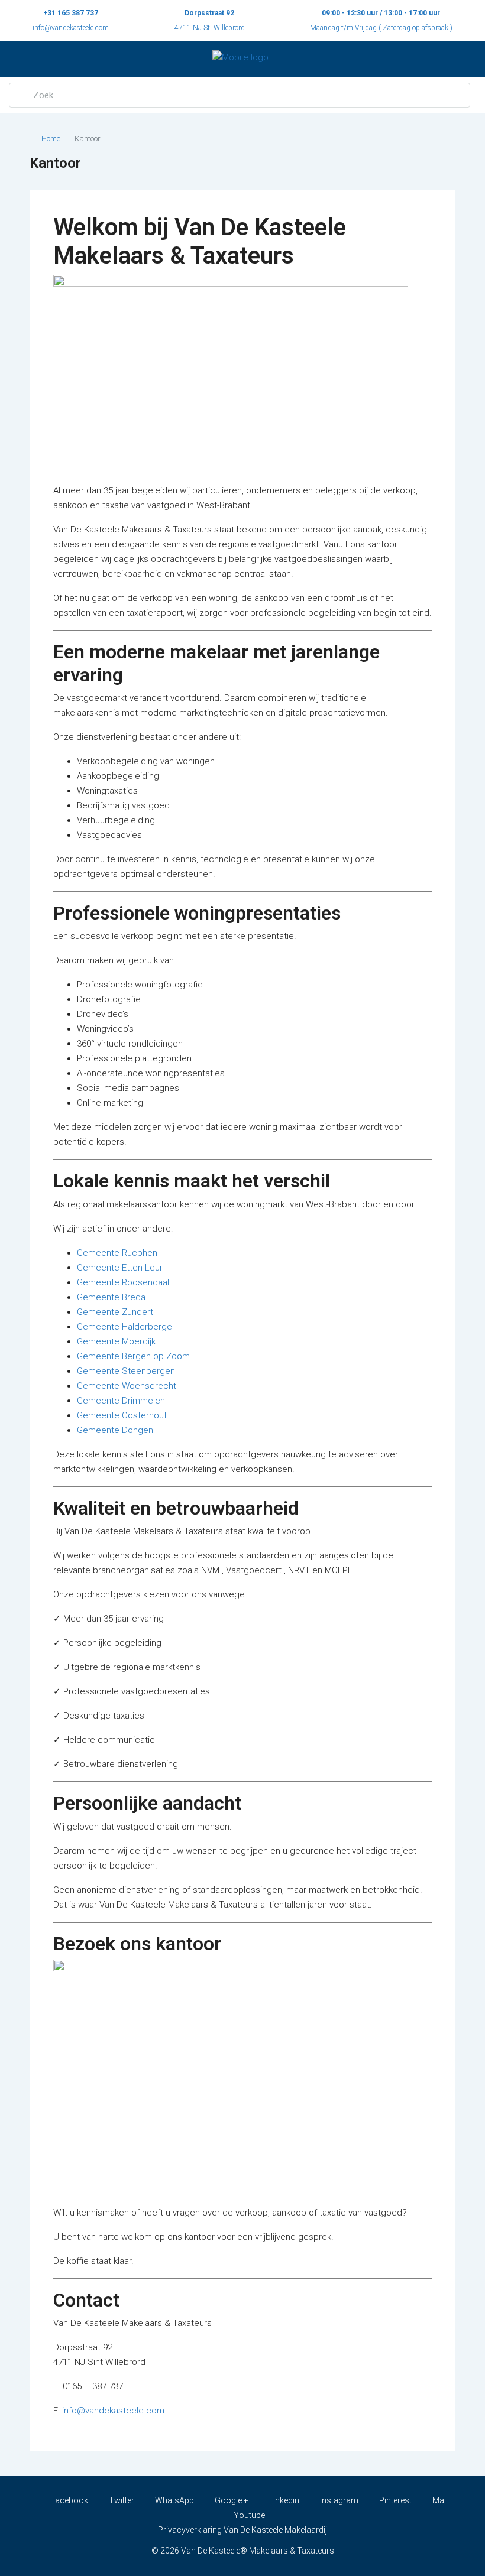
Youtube (248, 2515)
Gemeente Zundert (115, 1312)
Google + (232, 2500)
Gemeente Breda (111, 1297)
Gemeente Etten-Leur (120, 1268)
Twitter (122, 2500)
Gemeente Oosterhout (122, 1415)
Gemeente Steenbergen (126, 1371)
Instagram (339, 2500)
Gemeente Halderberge (125, 1327)
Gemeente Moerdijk (116, 1341)
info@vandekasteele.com (71, 28)
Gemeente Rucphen (117, 1253)
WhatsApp (174, 2500)
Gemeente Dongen (115, 1430)
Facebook (69, 2500)
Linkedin (284, 2500)
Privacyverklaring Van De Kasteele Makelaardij (242, 2530)
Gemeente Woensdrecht (127, 1386)
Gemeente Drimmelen (121, 1401)
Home (51, 139)
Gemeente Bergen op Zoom (133, 1356)
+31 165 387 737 (71, 13)
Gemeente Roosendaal (123, 1282)
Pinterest (395, 2500)
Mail (439, 2500)
